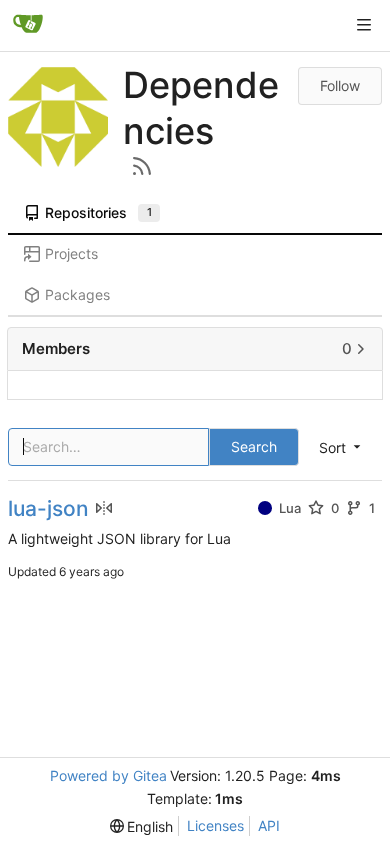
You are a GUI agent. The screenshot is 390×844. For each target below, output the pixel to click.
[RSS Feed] (142, 166)
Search (254, 446)
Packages (77, 294)
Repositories (98, 212)
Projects (71, 253)
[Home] (28, 25)
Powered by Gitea (108, 775)
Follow (340, 85)
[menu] (142, 826)
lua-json (48, 508)
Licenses (215, 825)
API (269, 825)
